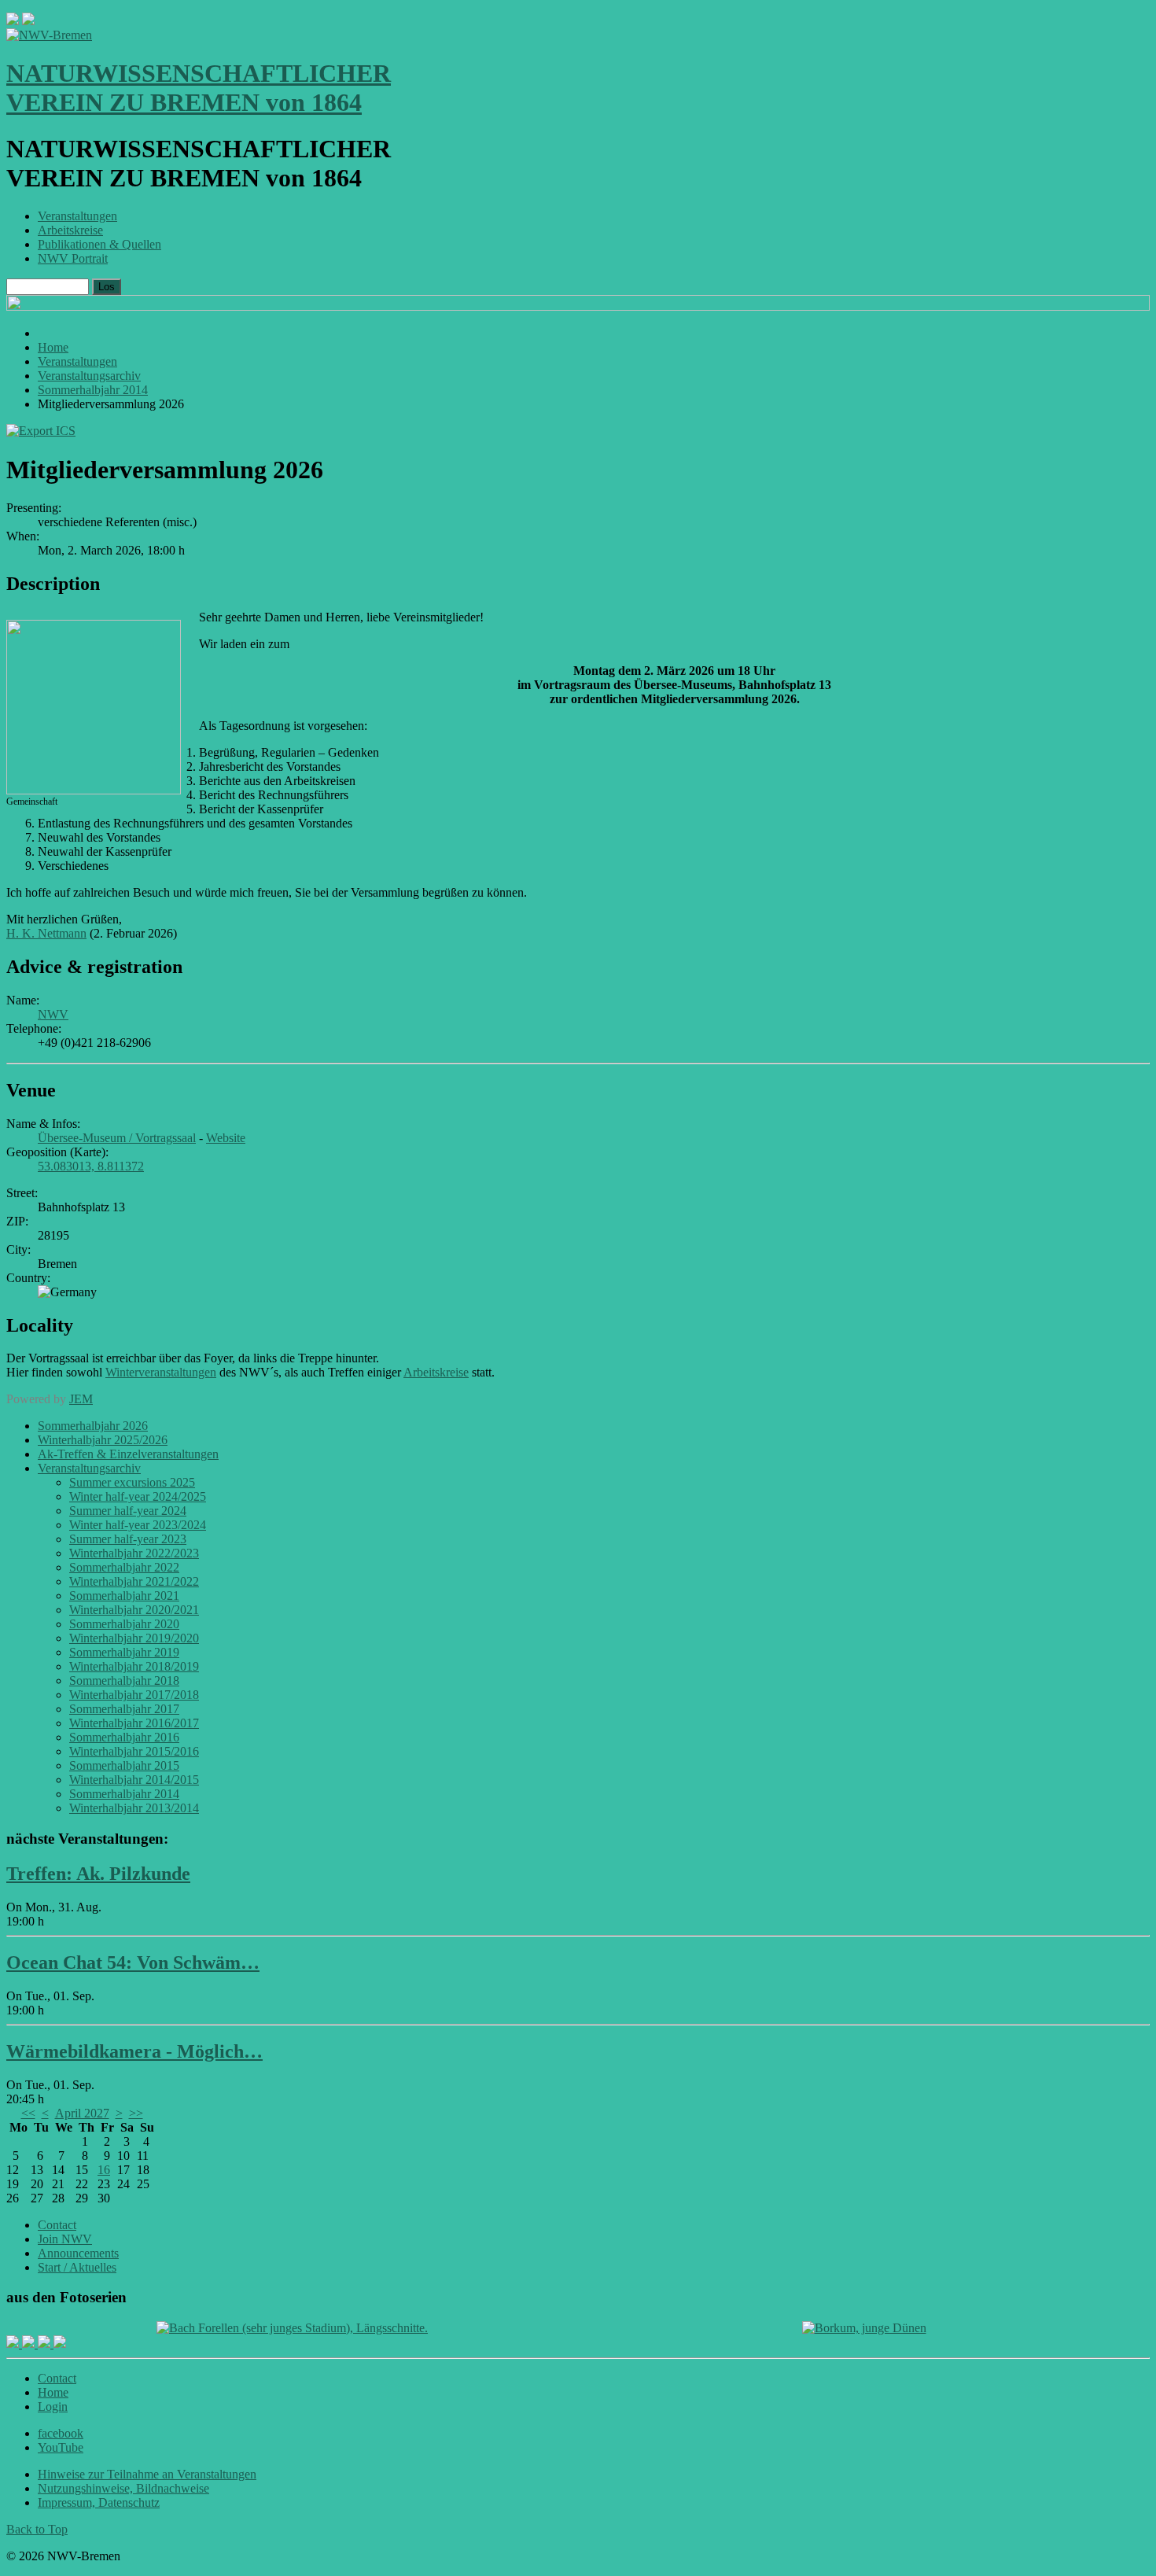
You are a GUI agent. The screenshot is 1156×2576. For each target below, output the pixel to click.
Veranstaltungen (77, 216)
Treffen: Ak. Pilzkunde (98, 1874)
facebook (61, 2433)
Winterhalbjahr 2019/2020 (134, 1638)
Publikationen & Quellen (99, 244)
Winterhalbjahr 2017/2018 (134, 1695)
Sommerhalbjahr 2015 (124, 1765)
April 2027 (82, 2113)
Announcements (78, 2253)
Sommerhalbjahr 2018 (124, 1680)
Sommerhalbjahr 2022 (124, 1567)
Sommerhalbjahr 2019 (124, 1652)
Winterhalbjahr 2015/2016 (134, 1751)
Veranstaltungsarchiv (89, 1468)
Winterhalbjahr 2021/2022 (134, 1581)
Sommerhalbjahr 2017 (124, 1709)
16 (104, 2170)
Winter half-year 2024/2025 (138, 1496)
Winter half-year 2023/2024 (138, 1525)
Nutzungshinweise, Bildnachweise (123, 2488)
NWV (53, 1014)
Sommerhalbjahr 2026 (93, 1426)
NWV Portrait (73, 258)
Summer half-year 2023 (128, 1539)
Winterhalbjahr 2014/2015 (134, 1780)
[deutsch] (28, 21)
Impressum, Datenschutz (99, 2502)
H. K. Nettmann (46, 933)
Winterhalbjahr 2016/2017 (134, 1723)
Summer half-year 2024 (128, 1511)
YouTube (61, 2447)
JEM (81, 1399)
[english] (13, 21)
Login (53, 2406)
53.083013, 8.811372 (91, 1166)
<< (28, 2113)
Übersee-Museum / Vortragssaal (117, 1138)
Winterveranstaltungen (161, 1372)
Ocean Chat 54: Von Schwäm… (133, 1962)
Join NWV (65, 2239)
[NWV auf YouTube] (60, 2344)
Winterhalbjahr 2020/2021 (134, 1610)
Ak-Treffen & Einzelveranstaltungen (128, 1454)
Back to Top (37, 2529)
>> (136, 2113)
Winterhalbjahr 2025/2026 (103, 1440)
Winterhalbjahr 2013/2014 (134, 1808)
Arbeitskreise (70, 230)
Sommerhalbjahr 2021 (124, 1596)
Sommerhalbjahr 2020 (124, 1624)
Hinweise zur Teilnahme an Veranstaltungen (147, 2474)
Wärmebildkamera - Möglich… (134, 2051)
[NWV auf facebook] (14, 2344)
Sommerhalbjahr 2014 (124, 1794)
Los (107, 287)
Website (226, 1138)
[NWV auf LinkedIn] (46, 2344)
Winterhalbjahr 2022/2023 (134, 1553)
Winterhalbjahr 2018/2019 (134, 1666)
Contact (57, 2225)
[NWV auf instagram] (30, 2344)
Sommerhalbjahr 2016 (124, 1737)
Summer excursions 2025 (132, 1482)
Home (53, 2392)
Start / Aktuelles (77, 2267)
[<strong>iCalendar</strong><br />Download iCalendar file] (41, 431)
